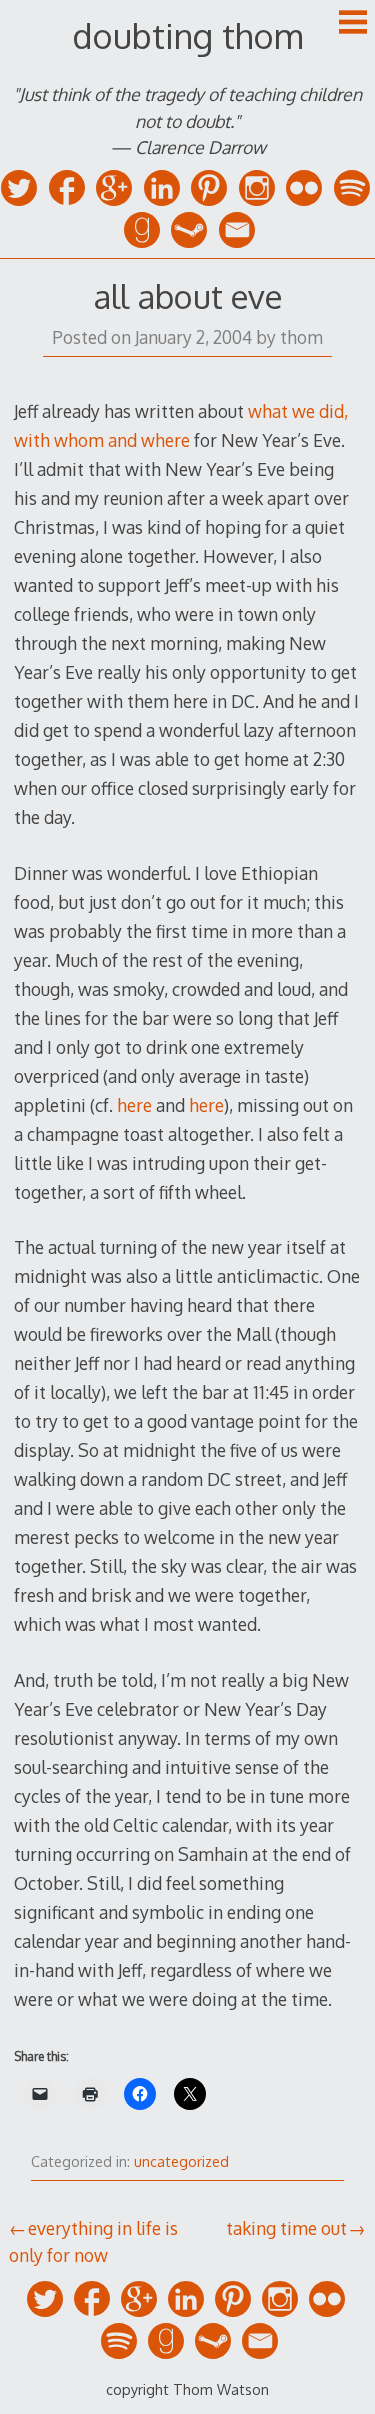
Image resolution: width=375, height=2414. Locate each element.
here (134, 1105)
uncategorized (181, 2161)
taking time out (286, 2228)
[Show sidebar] (353, 24)
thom (301, 337)
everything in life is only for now (93, 2241)
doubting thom (187, 35)
